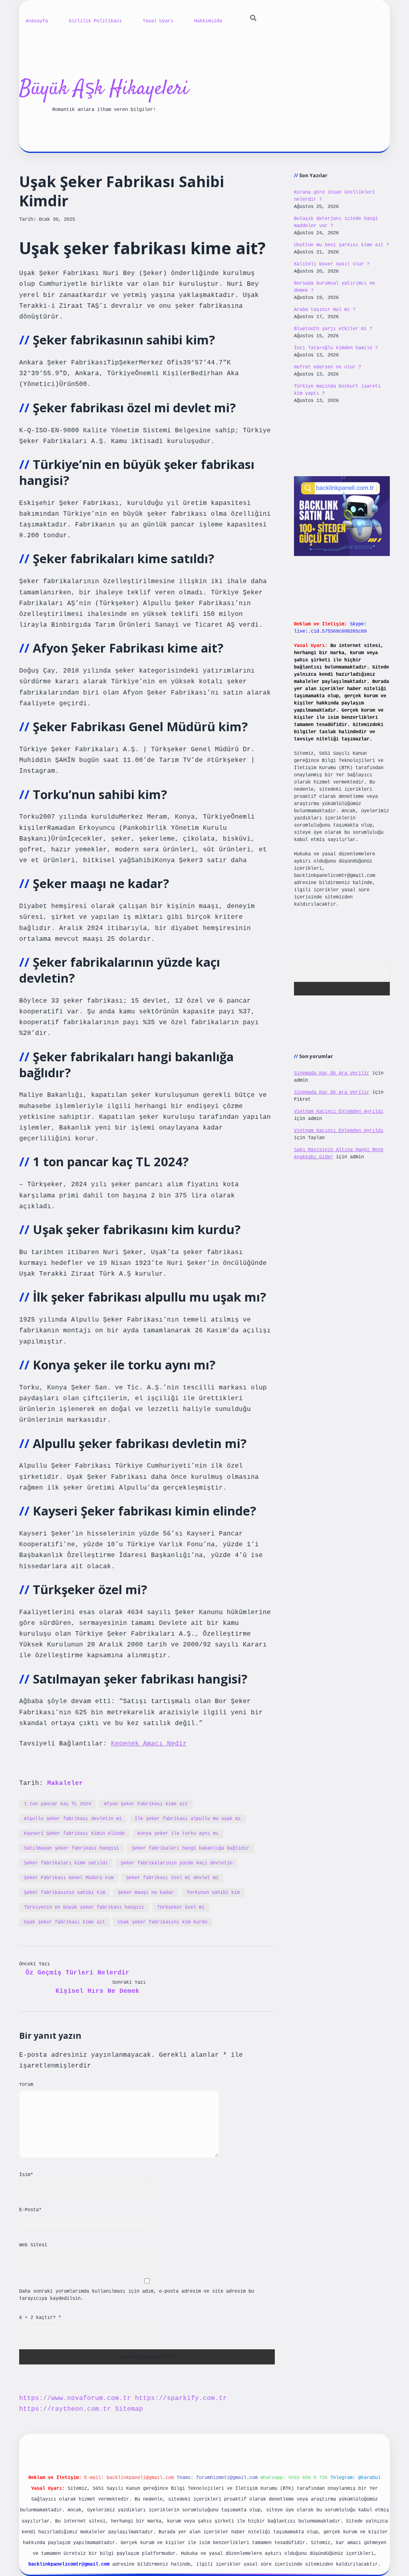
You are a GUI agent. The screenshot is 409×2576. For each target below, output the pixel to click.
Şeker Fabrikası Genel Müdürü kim (69, 1878)
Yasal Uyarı (158, 21)
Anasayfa (37, 21)
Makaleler (65, 1783)
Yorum (26, 2085)
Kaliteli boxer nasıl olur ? (332, 264)
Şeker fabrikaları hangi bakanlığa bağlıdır (191, 1848)
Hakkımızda (208, 21)
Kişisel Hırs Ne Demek (97, 1991)
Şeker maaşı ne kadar (146, 1893)
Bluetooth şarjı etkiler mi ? (333, 329)
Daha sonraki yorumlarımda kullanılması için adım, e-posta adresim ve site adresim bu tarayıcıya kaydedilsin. (137, 2295)
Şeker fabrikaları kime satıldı (66, 1863)
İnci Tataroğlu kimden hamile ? (336, 348)
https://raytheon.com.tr (65, 2409)
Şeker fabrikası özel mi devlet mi (172, 1878)
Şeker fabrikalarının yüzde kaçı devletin (177, 1863)
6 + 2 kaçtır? (40, 2318)
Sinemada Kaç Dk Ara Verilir (332, 1073)
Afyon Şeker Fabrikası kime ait (146, 1804)
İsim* (26, 2175)
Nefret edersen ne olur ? (328, 367)
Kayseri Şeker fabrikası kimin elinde (74, 1834)
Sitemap (129, 2409)
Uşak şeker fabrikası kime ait (65, 1922)
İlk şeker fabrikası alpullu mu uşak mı (188, 1819)
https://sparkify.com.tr (181, 2398)
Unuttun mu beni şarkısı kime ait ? (341, 245)
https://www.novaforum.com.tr (75, 2398)
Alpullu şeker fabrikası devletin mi (73, 1819)
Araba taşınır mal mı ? (325, 310)
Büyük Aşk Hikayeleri (104, 89)
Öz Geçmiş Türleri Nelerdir (77, 1973)
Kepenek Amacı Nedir (149, 1744)
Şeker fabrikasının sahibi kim (65, 1893)
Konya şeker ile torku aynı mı (178, 1834)
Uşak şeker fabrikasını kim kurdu (163, 1922)
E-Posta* (30, 2210)
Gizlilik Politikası (95, 21)
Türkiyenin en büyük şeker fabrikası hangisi (84, 1907)
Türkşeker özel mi (181, 1907)
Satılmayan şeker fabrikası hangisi (71, 1848)
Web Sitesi (33, 2245)
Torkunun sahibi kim (213, 1893)
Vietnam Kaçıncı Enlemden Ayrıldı (339, 1112)
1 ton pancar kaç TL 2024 (58, 1804)
